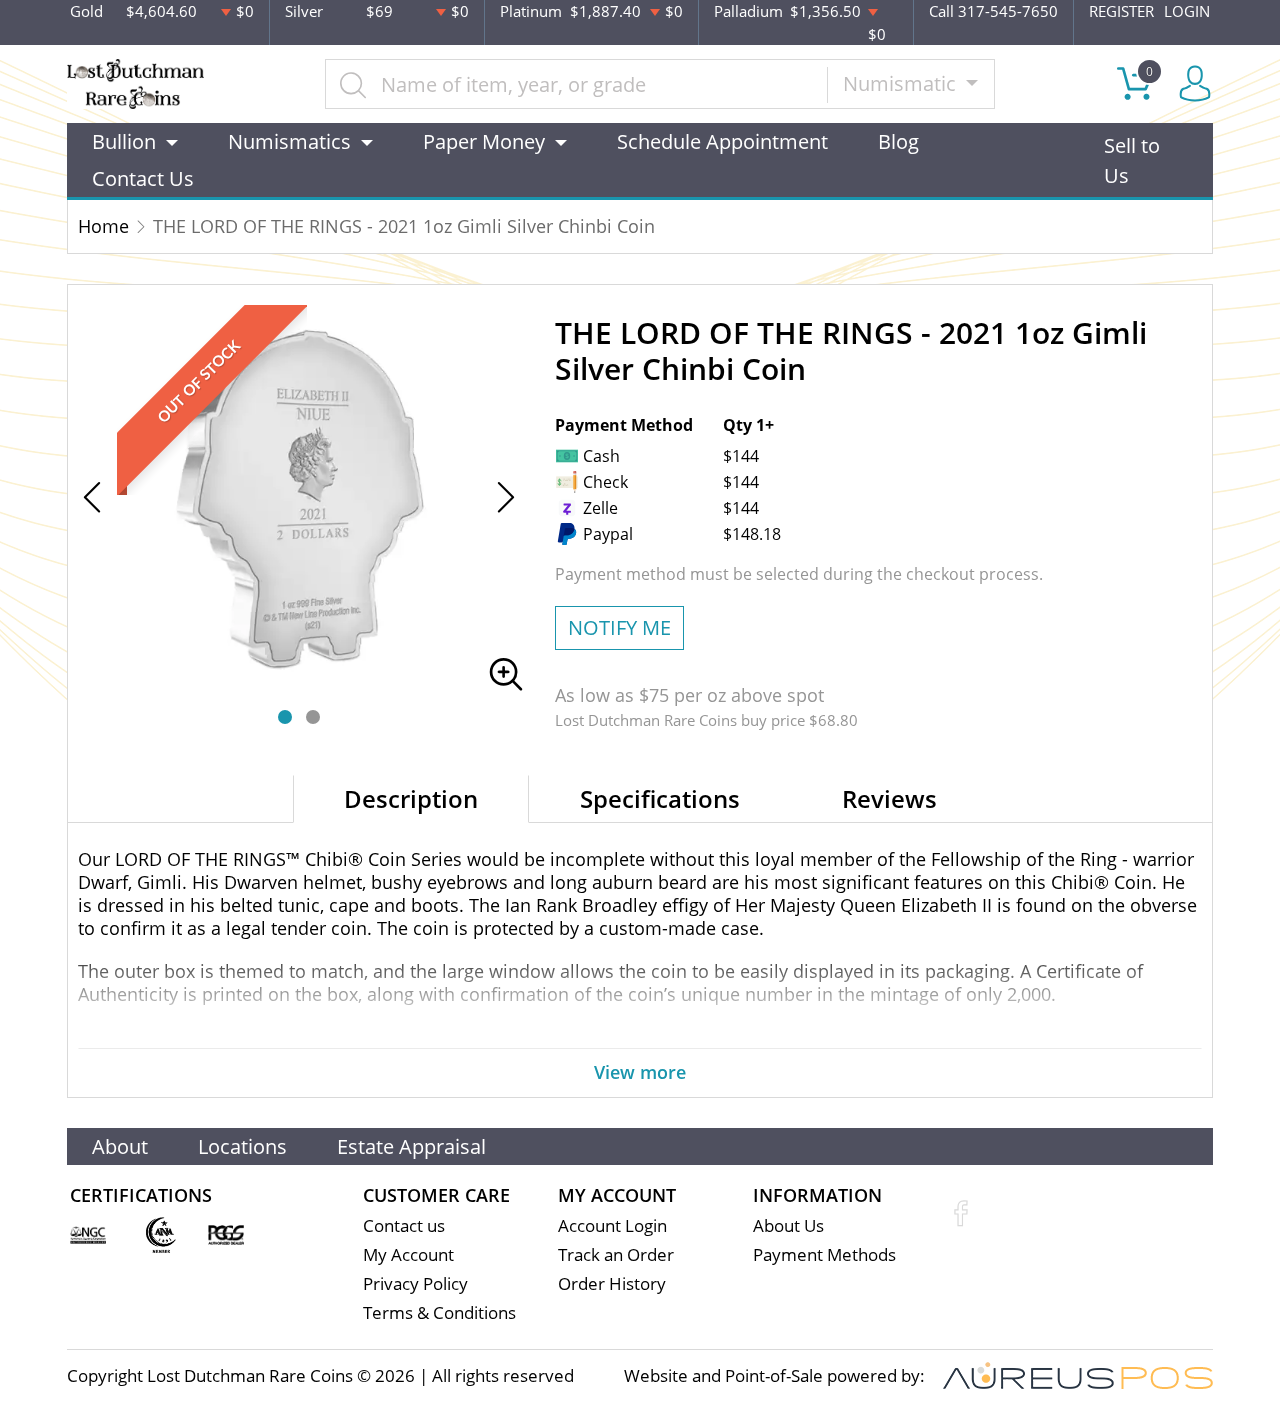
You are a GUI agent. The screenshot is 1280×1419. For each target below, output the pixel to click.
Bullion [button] (124, 141)
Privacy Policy (415, 1283)
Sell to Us (1132, 160)
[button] (285, 717)
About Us (788, 1225)
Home (103, 226)
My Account (408, 1254)
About (120, 1146)
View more (640, 1072)
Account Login (612, 1225)
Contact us (404, 1225)
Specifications (660, 798)
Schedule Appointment (722, 141)
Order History (612, 1283)
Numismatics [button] (289, 141)
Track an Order (616, 1254)
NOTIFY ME (619, 627)
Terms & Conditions (439, 1312)
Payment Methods (824, 1254)
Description (411, 798)
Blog (898, 141)
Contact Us (143, 178)
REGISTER (1121, 11)
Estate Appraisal (411, 1146)
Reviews (889, 798)
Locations (242, 1146)
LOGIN (1187, 11)
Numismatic (902, 83)
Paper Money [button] (484, 141)
